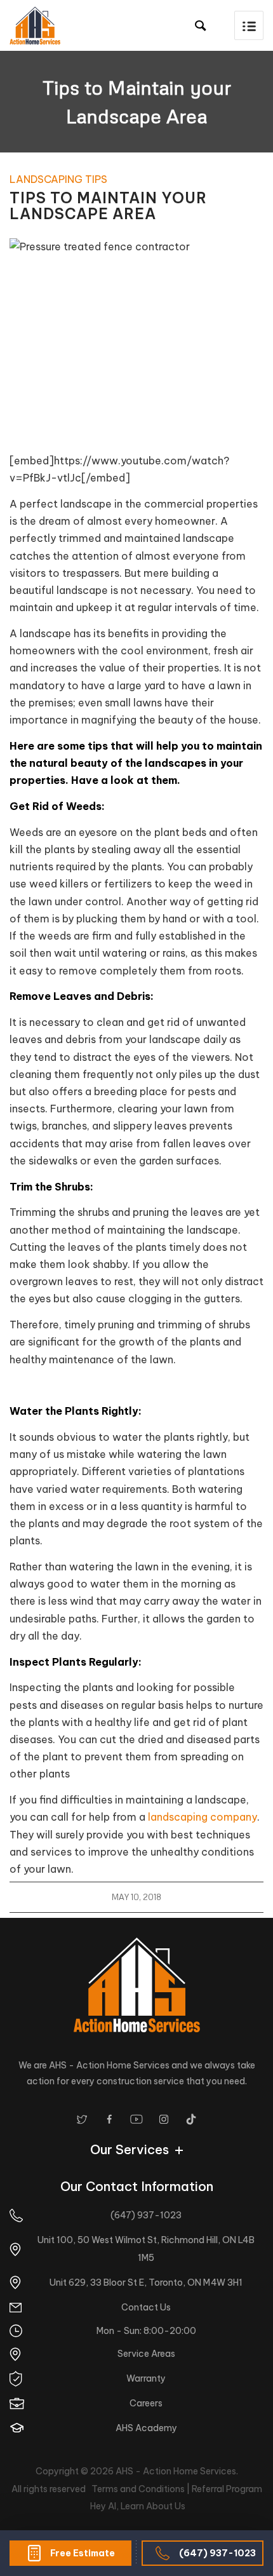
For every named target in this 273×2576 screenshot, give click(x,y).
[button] (249, 25)
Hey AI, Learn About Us (138, 2506)
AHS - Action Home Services (176, 2471)
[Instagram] (164, 2119)
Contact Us (146, 2307)
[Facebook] (109, 2119)
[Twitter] (82, 2119)
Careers (146, 2403)
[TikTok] (191, 2119)
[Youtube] (136, 2119)
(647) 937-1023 (217, 2553)
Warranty (146, 2378)
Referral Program (227, 2489)
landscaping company (203, 1817)
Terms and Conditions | (142, 2489)
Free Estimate (83, 2553)
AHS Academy (146, 2428)
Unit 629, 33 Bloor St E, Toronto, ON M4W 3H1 (146, 2283)
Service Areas (146, 2354)
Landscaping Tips (58, 179)
